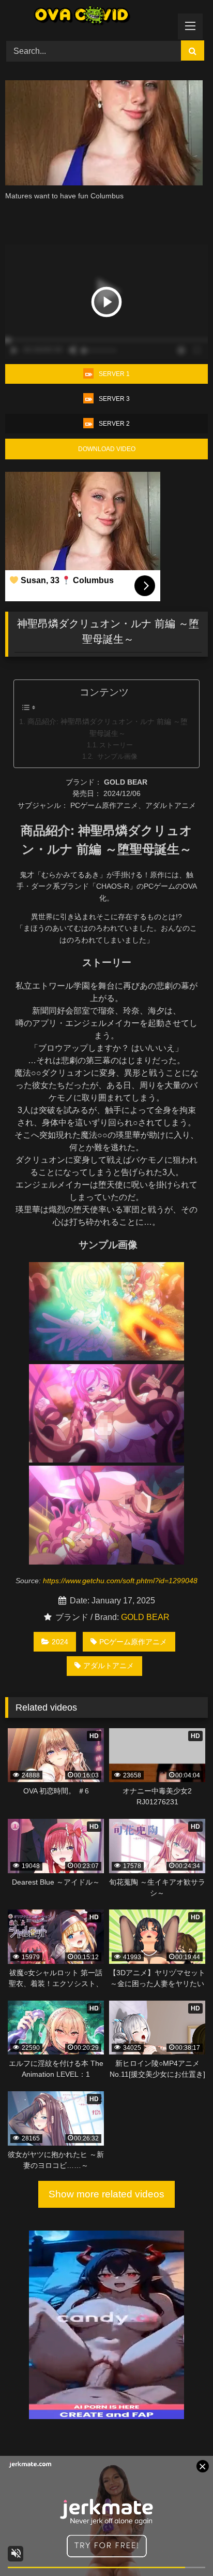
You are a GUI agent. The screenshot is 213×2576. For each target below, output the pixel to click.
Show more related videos (106, 2194)
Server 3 (114, 399)
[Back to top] (181, 2545)
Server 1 (114, 374)
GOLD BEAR (145, 1617)
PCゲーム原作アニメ (133, 1642)
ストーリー (116, 745)
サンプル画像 (116, 756)
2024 (60, 1642)
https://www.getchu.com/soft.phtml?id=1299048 (120, 1581)
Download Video (107, 449)
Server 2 (114, 424)
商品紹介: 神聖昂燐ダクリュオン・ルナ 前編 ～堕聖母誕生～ (108, 727)
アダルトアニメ (109, 1666)
